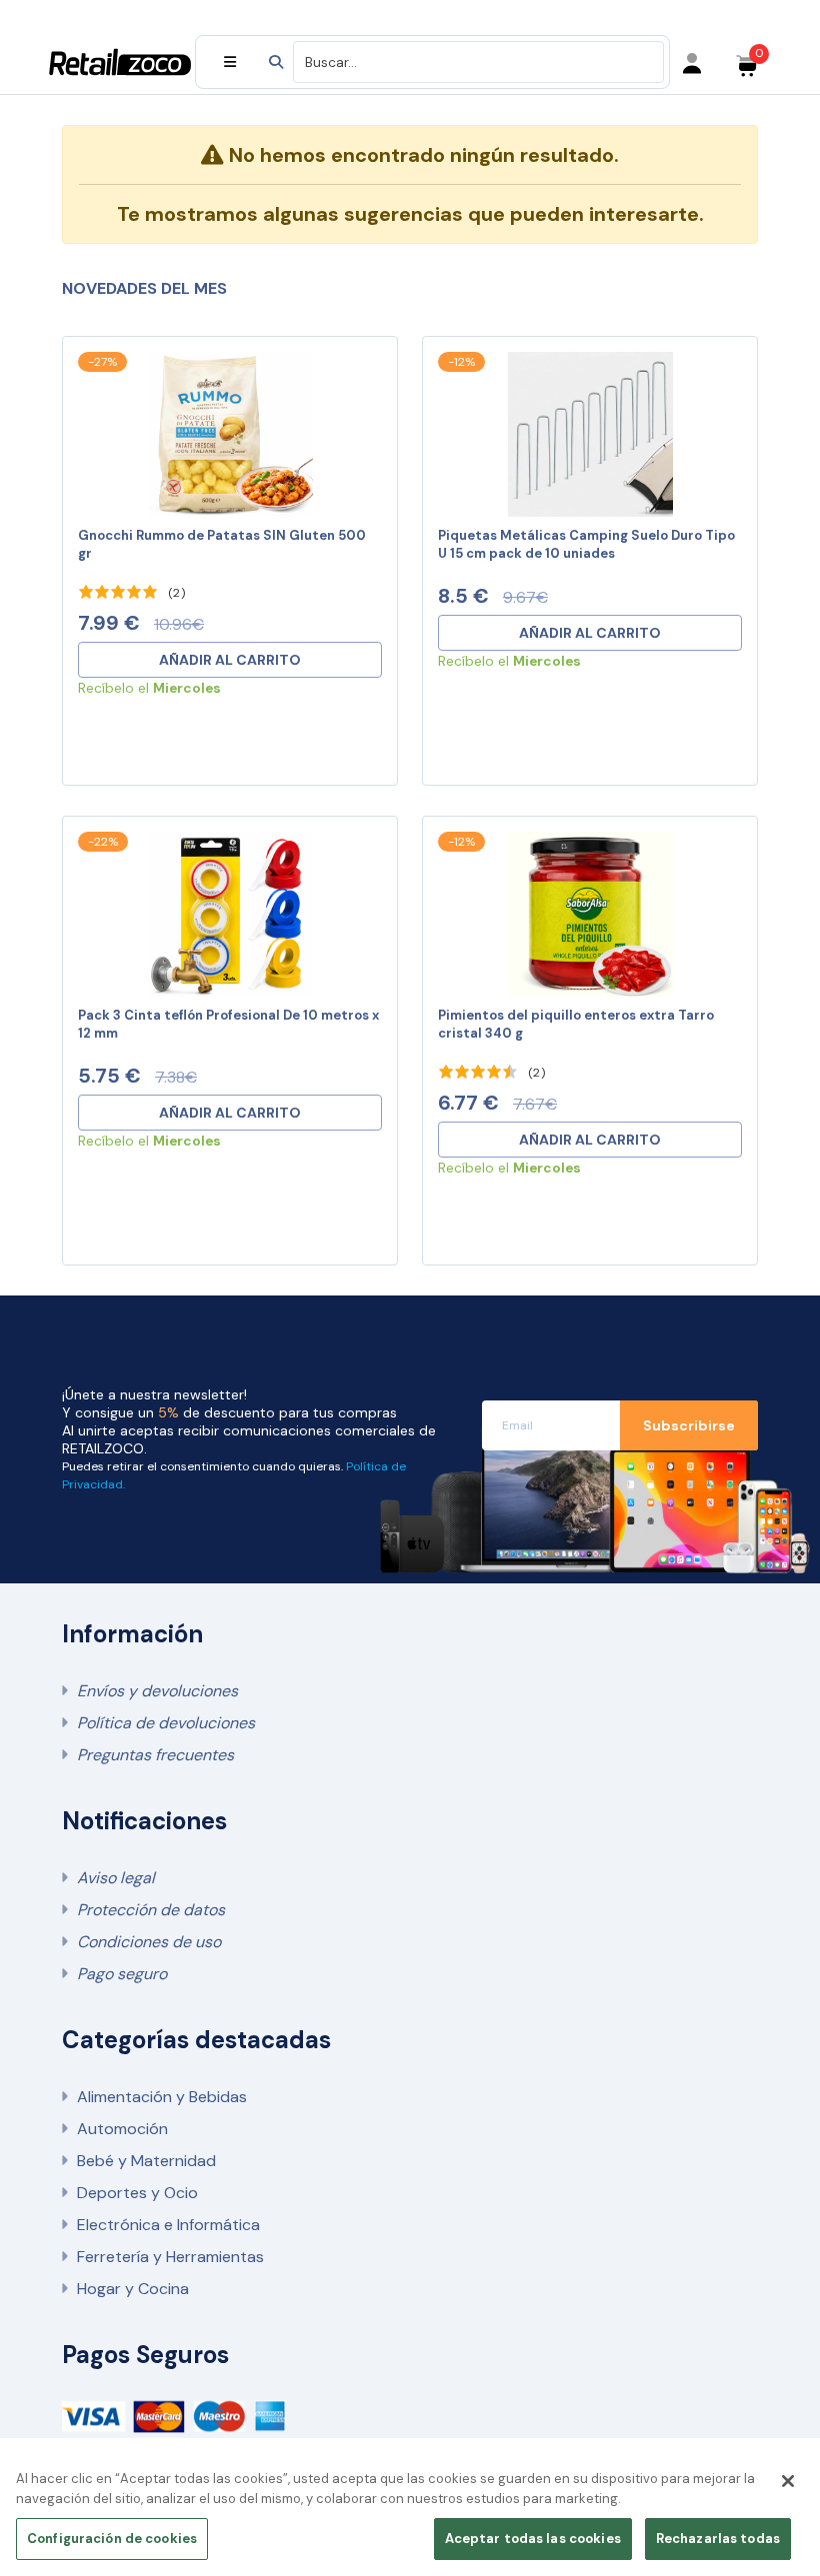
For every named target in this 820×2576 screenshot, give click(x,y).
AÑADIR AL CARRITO (230, 660)
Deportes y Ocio (137, 2193)
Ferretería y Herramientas (170, 2257)
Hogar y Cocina (133, 2289)
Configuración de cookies (112, 2539)
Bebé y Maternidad (146, 2161)
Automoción (122, 2129)
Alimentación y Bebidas (162, 2097)
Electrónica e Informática (168, 2225)
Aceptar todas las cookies (533, 2539)
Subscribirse (689, 1425)
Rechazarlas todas (718, 2539)
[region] (410, 2513)
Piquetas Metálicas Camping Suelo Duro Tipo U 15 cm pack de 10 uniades (586, 544)
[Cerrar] (788, 2481)
